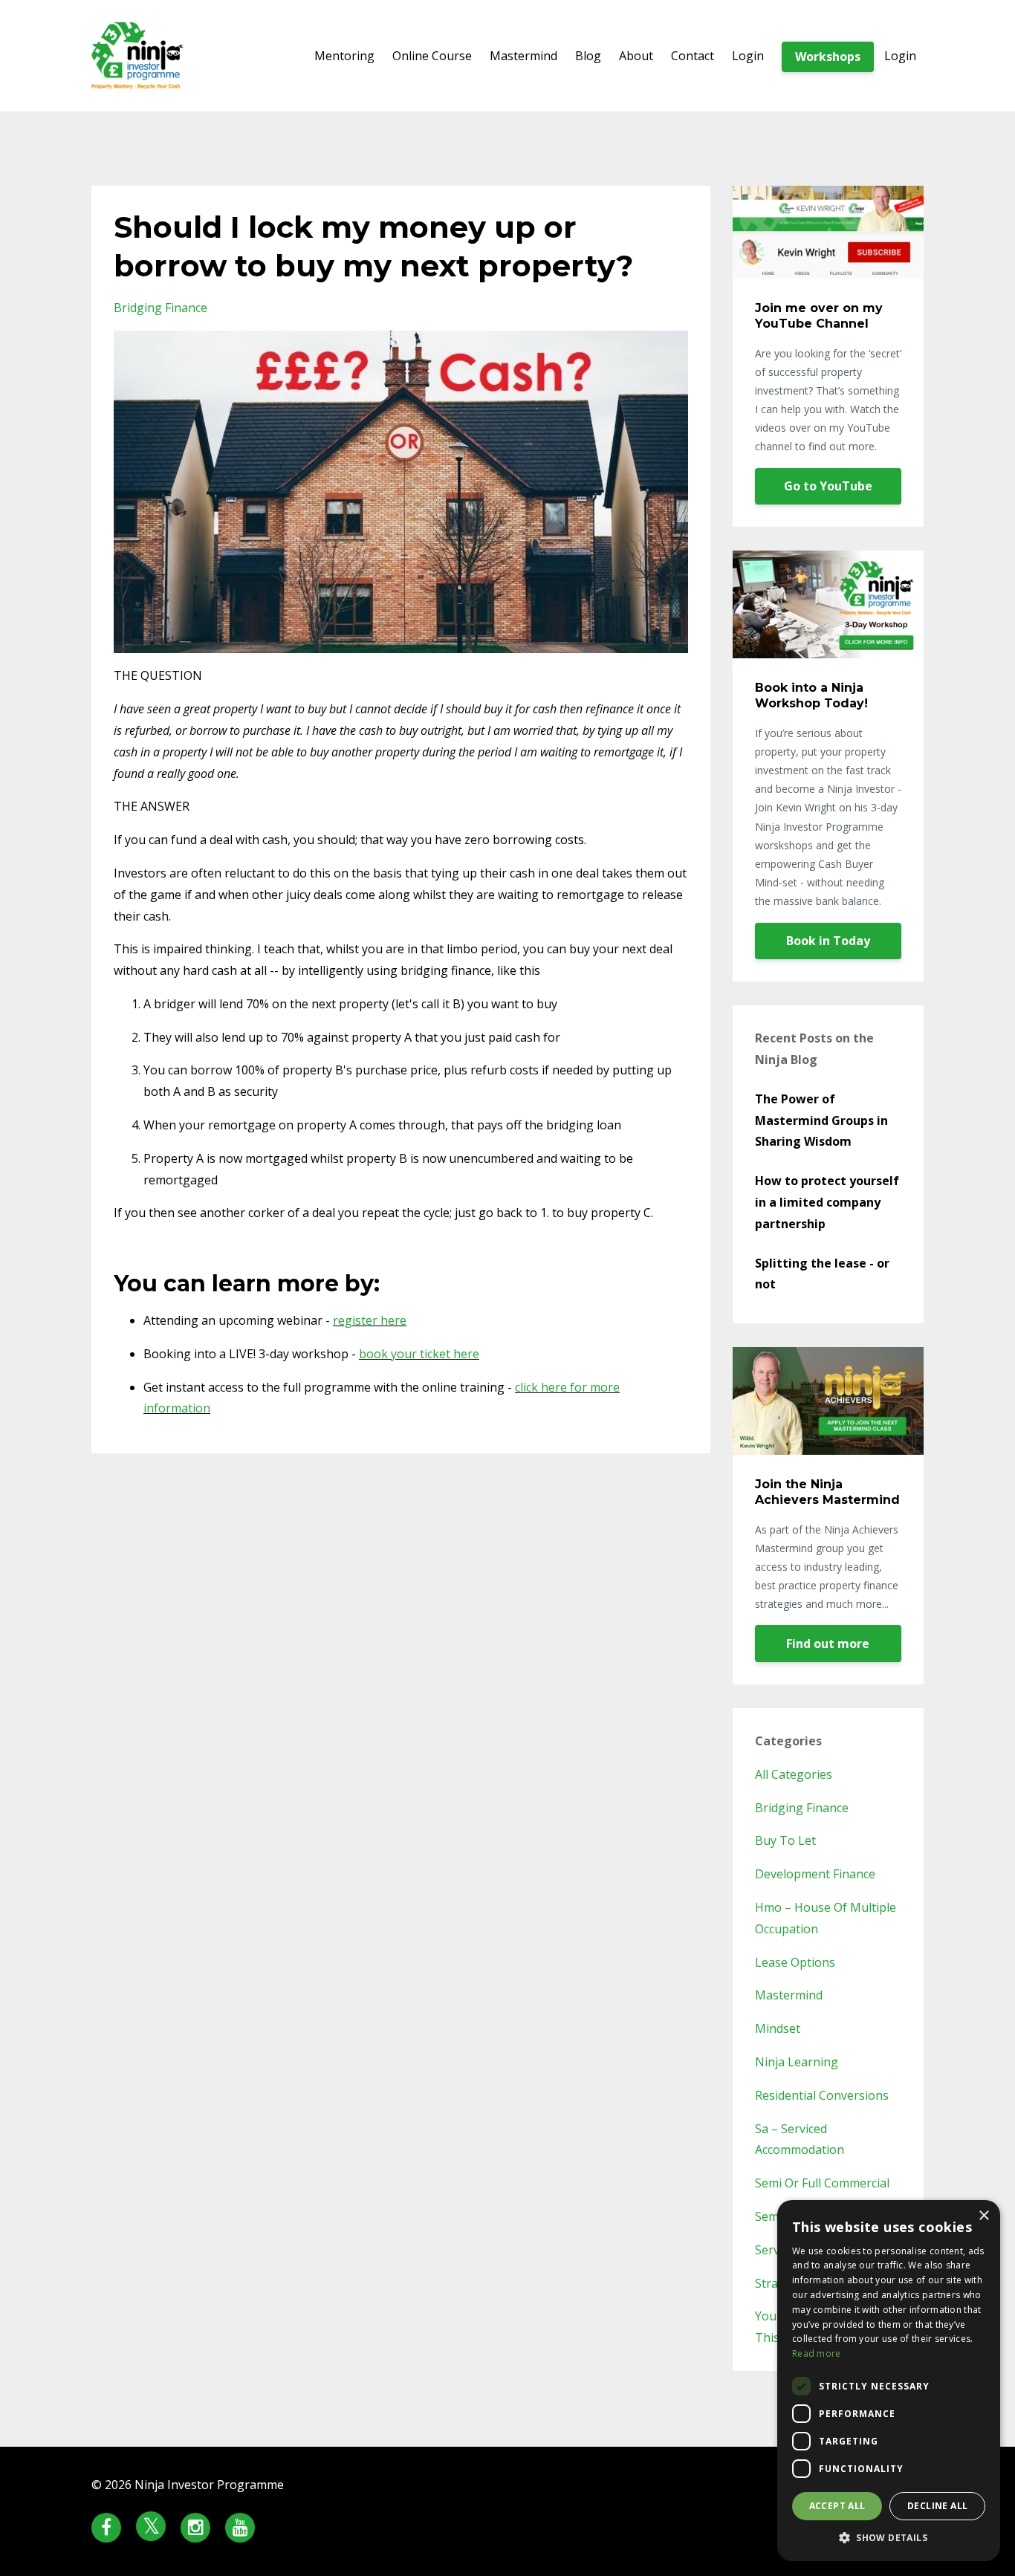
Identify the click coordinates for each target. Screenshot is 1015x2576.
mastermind (789, 1995)
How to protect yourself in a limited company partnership (827, 1202)
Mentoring (344, 56)
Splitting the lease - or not (822, 1274)
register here (370, 1320)
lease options (795, 1962)
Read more (817, 2353)
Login (748, 56)
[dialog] (889, 2381)
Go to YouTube (828, 486)
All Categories (794, 1774)
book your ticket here (419, 1354)
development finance (815, 1874)
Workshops (828, 56)
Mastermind (523, 56)
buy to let (785, 1840)
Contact (693, 56)
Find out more (828, 1644)
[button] (889, 2538)
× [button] (983, 2216)
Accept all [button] (837, 2506)
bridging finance (160, 308)
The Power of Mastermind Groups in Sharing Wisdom (821, 1120)
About (636, 56)
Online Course (432, 56)
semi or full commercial (822, 2183)
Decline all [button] (937, 2506)
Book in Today (828, 941)
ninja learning (797, 2062)
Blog (588, 56)
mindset (778, 2028)
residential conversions (822, 2095)
